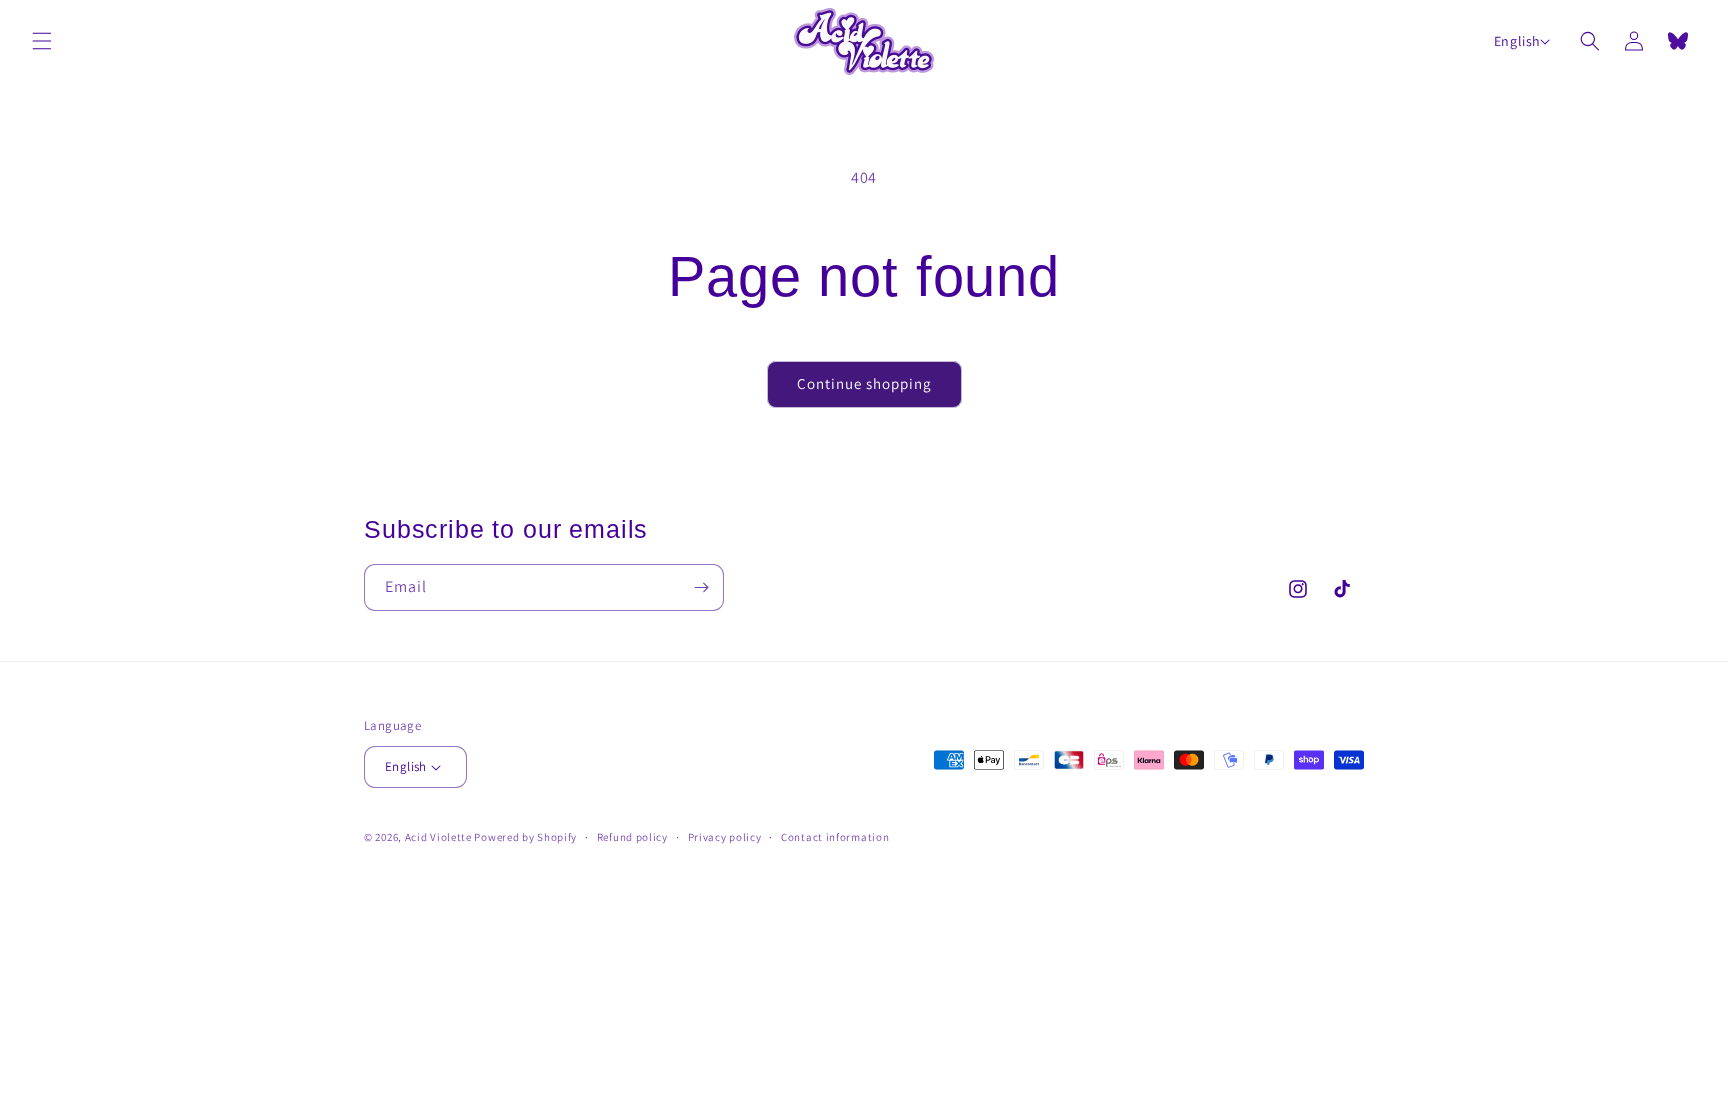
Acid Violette (438, 837)
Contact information (835, 837)
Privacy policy (725, 837)
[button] (42, 41)
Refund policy (632, 837)
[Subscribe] (701, 587)
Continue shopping (864, 383)
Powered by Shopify (525, 837)
